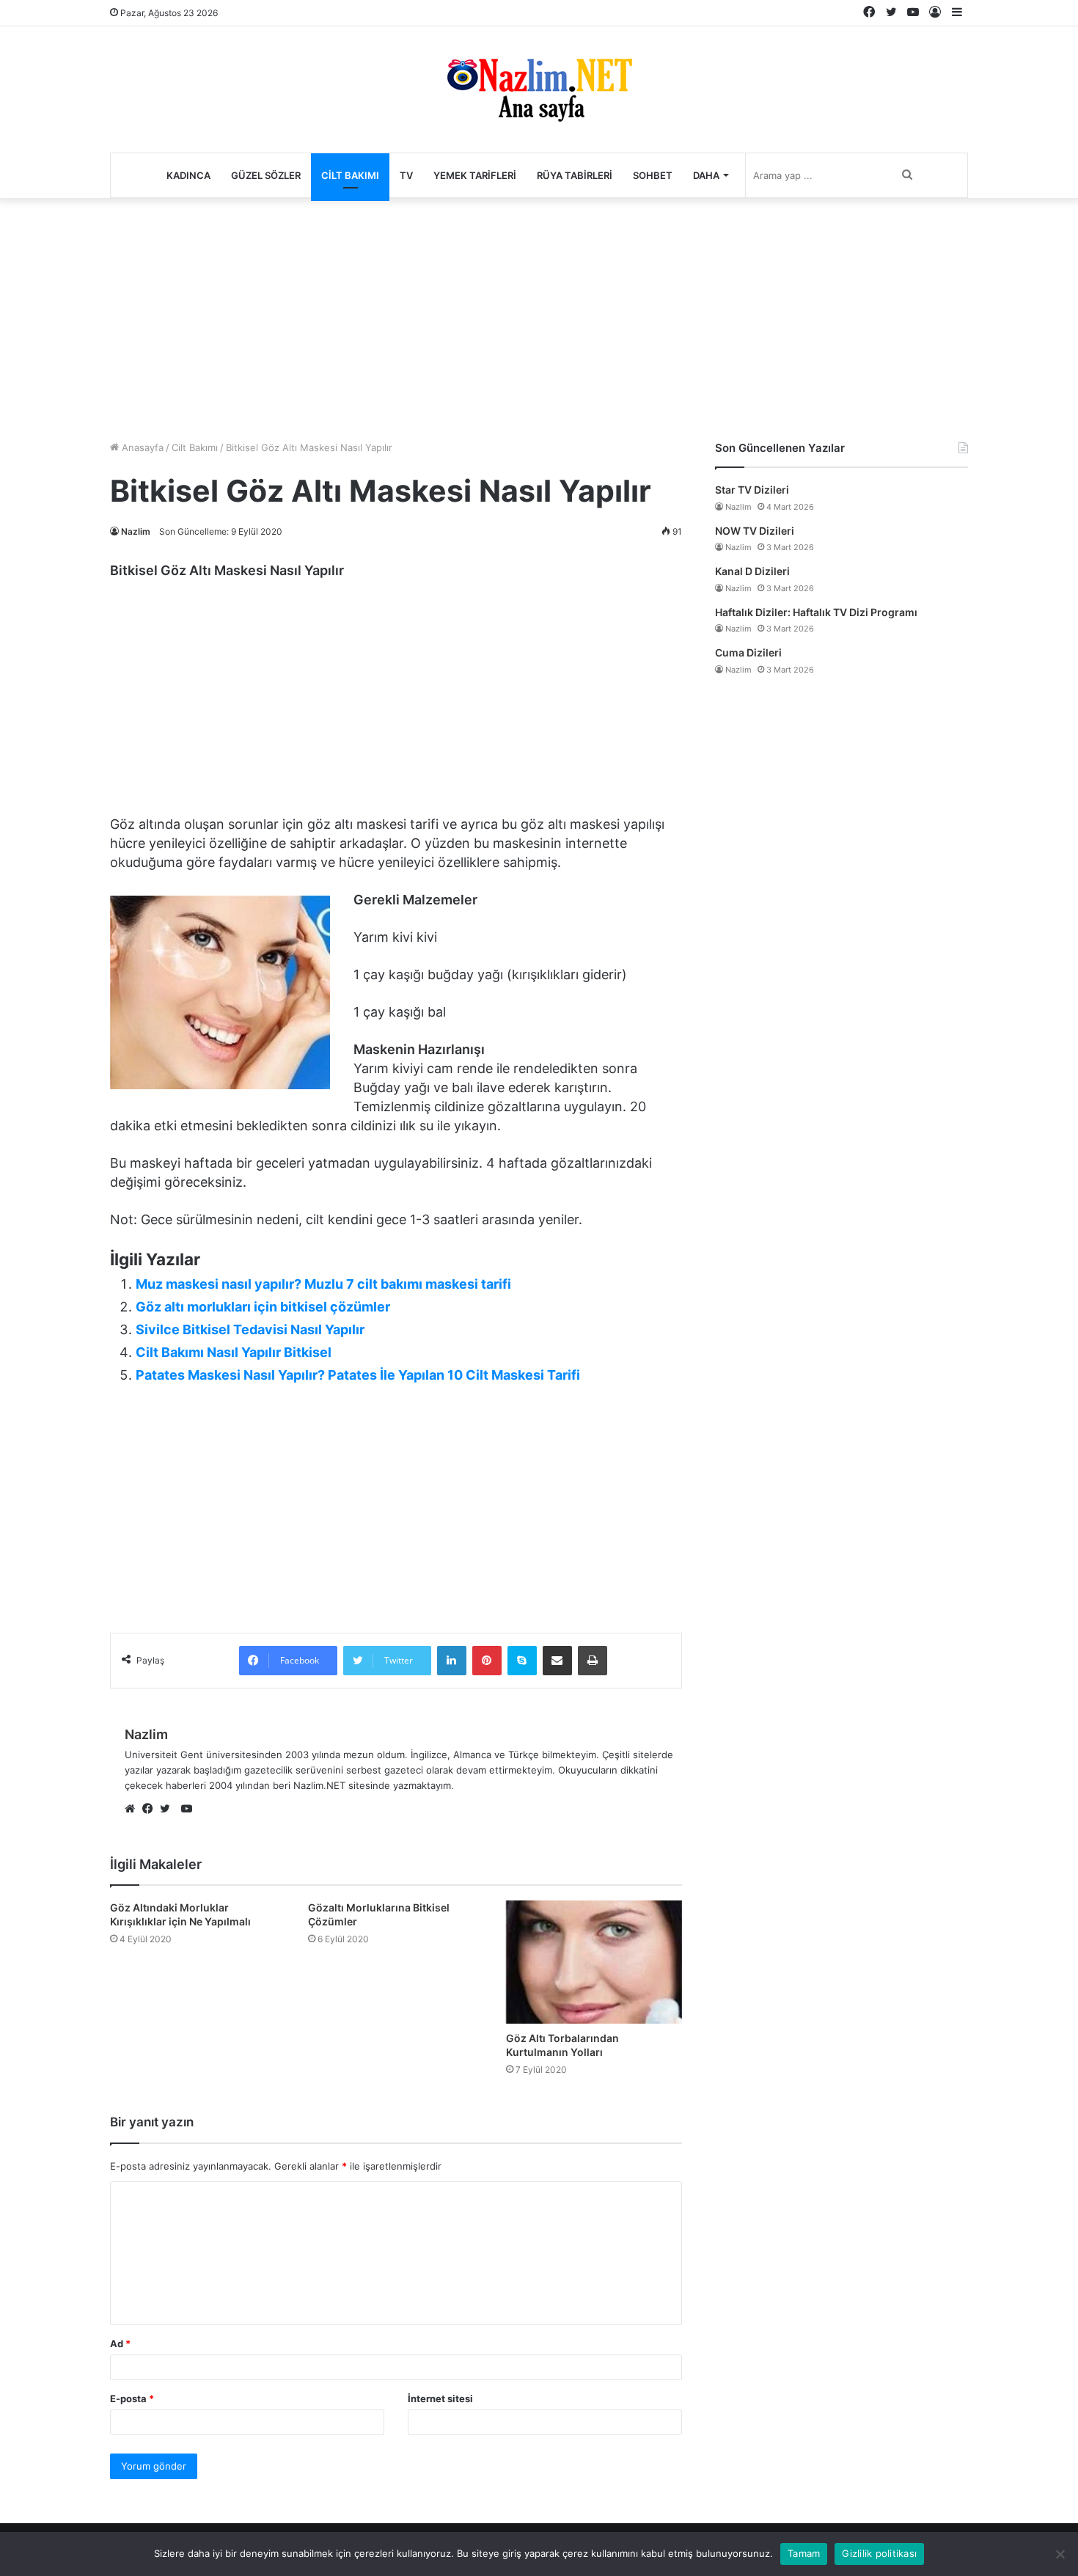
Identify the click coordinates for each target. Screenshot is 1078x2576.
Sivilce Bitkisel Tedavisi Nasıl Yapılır (250, 1329)
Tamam (804, 2553)
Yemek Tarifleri (475, 175)
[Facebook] (151, 1810)
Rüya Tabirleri (575, 175)
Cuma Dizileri (748, 652)
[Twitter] (169, 1810)
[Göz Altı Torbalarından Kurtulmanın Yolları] (594, 1962)
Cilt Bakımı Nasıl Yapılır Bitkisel (234, 1352)
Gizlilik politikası (879, 2553)
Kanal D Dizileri (752, 571)
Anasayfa (141, 447)
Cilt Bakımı (350, 175)
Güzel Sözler (266, 175)
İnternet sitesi (440, 2398)
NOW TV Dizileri (755, 531)
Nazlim (136, 531)
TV (406, 175)
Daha (706, 175)
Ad (120, 2343)
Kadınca (188, 175)
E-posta (132, 2398)
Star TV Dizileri (752, 490)
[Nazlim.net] (539, 89)
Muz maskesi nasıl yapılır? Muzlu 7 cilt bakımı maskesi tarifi (323, 1284)
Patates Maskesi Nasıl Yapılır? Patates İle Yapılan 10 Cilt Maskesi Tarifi (358, 1375)
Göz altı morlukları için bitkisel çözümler (263, 1307)
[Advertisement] (539, 315)
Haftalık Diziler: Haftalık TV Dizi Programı (816, 612)
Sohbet (653, 175)
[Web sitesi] (133, 1810)
